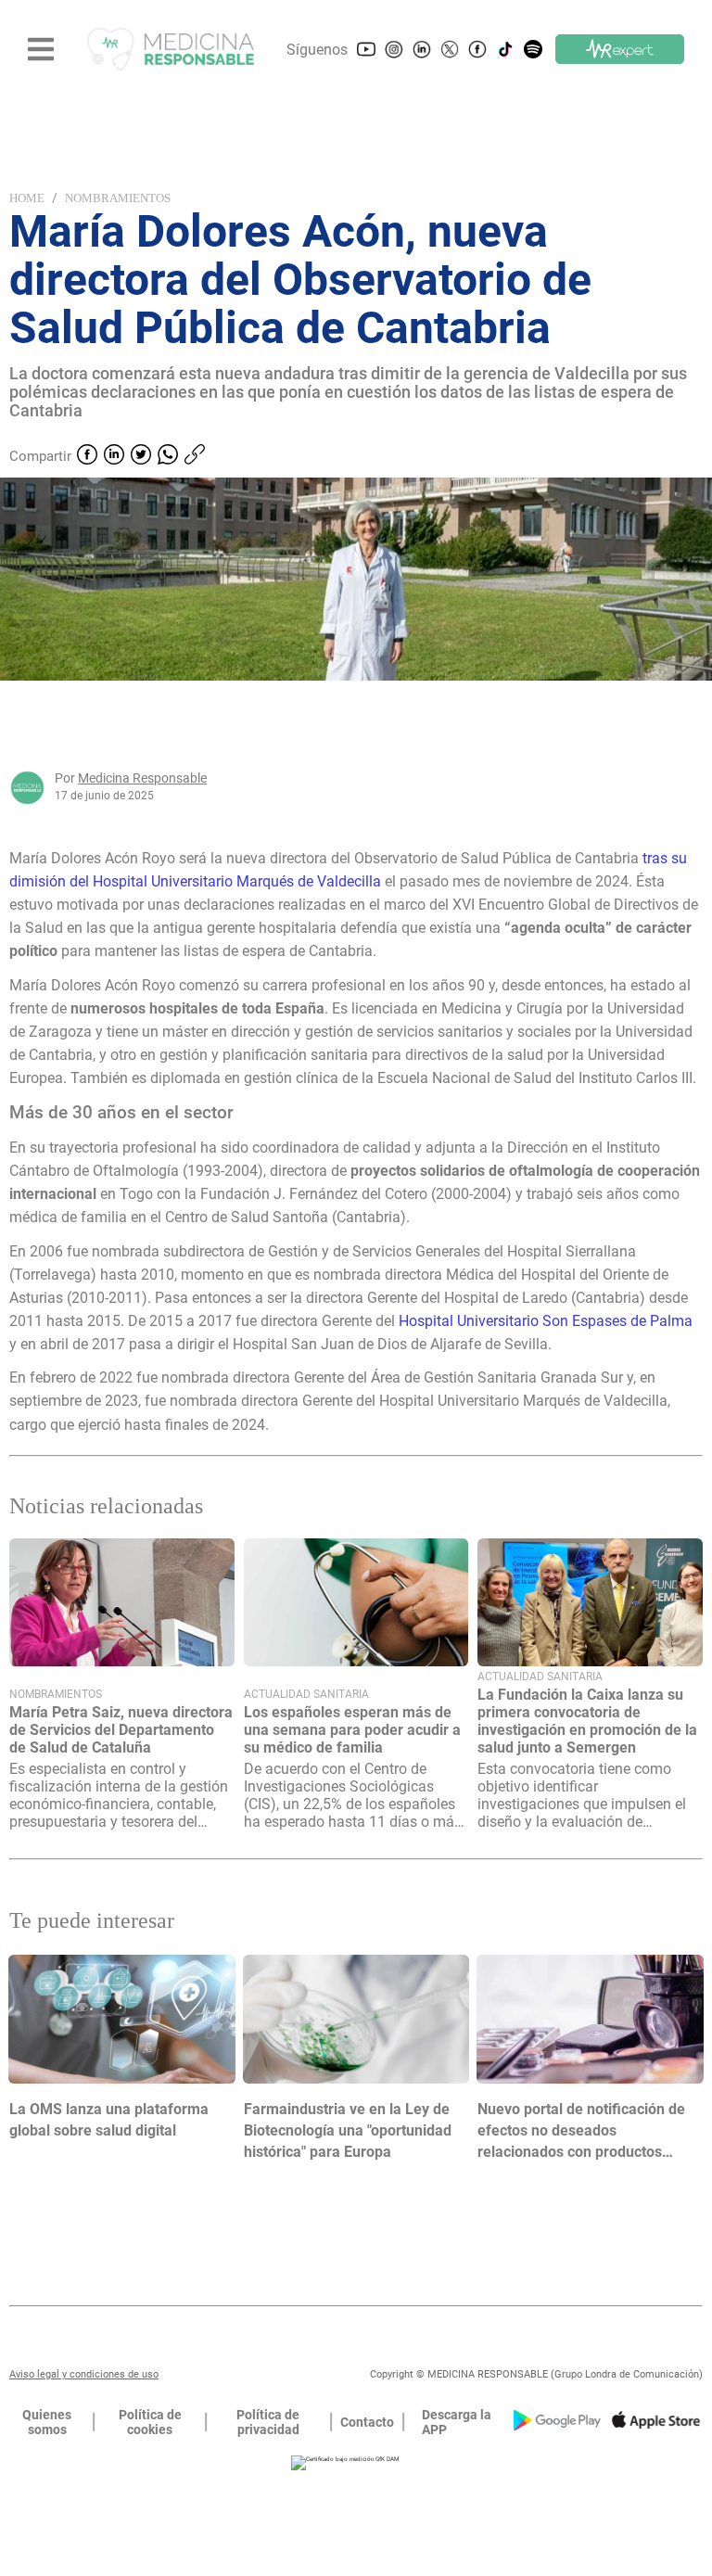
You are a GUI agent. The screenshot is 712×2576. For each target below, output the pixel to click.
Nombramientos (118, 198)
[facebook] (87, 456)
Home (27, 198)
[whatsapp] (168, 456)
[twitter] (141, 456)
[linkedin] (114, 456)
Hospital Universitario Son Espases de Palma (546, 1321)
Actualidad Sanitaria (306, 1694)
